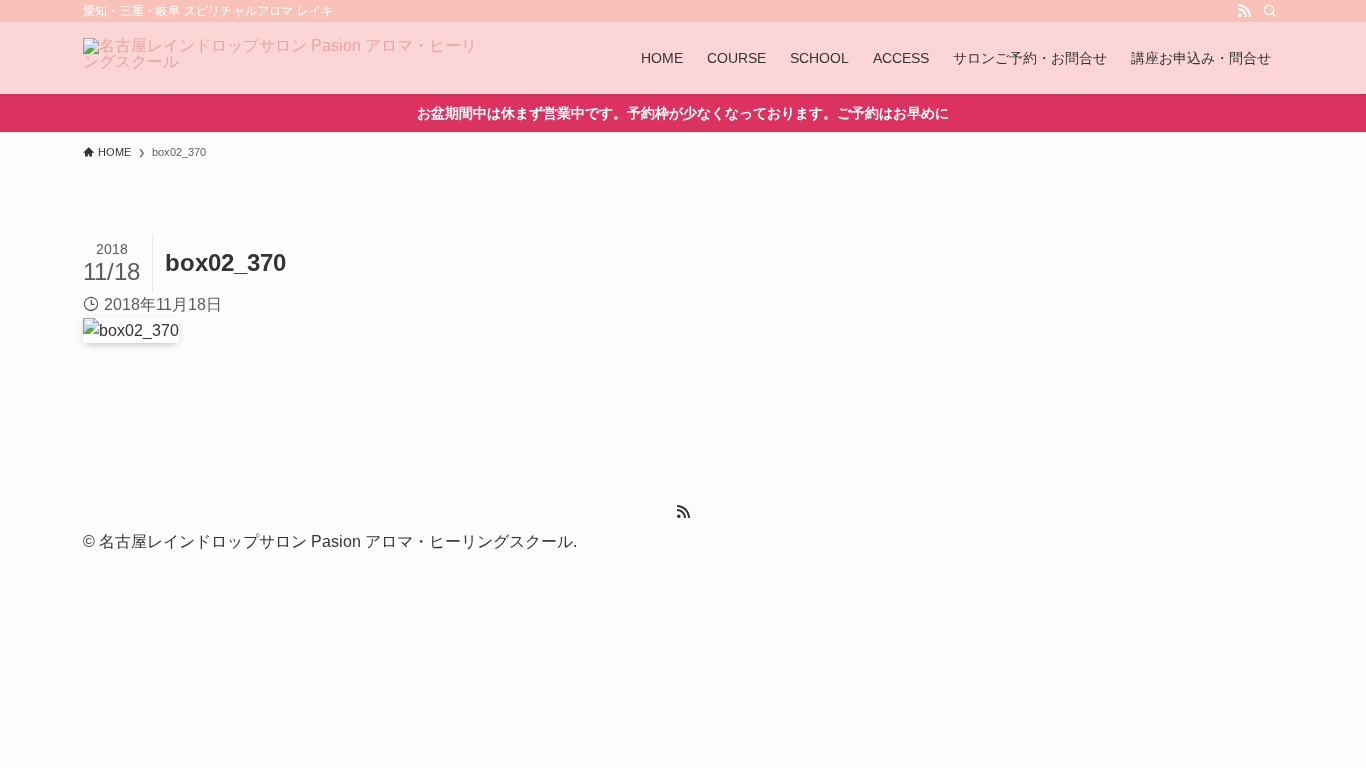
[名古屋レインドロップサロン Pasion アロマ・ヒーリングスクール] (283, 58)
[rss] (1244, 11)
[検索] (1270, 11)
